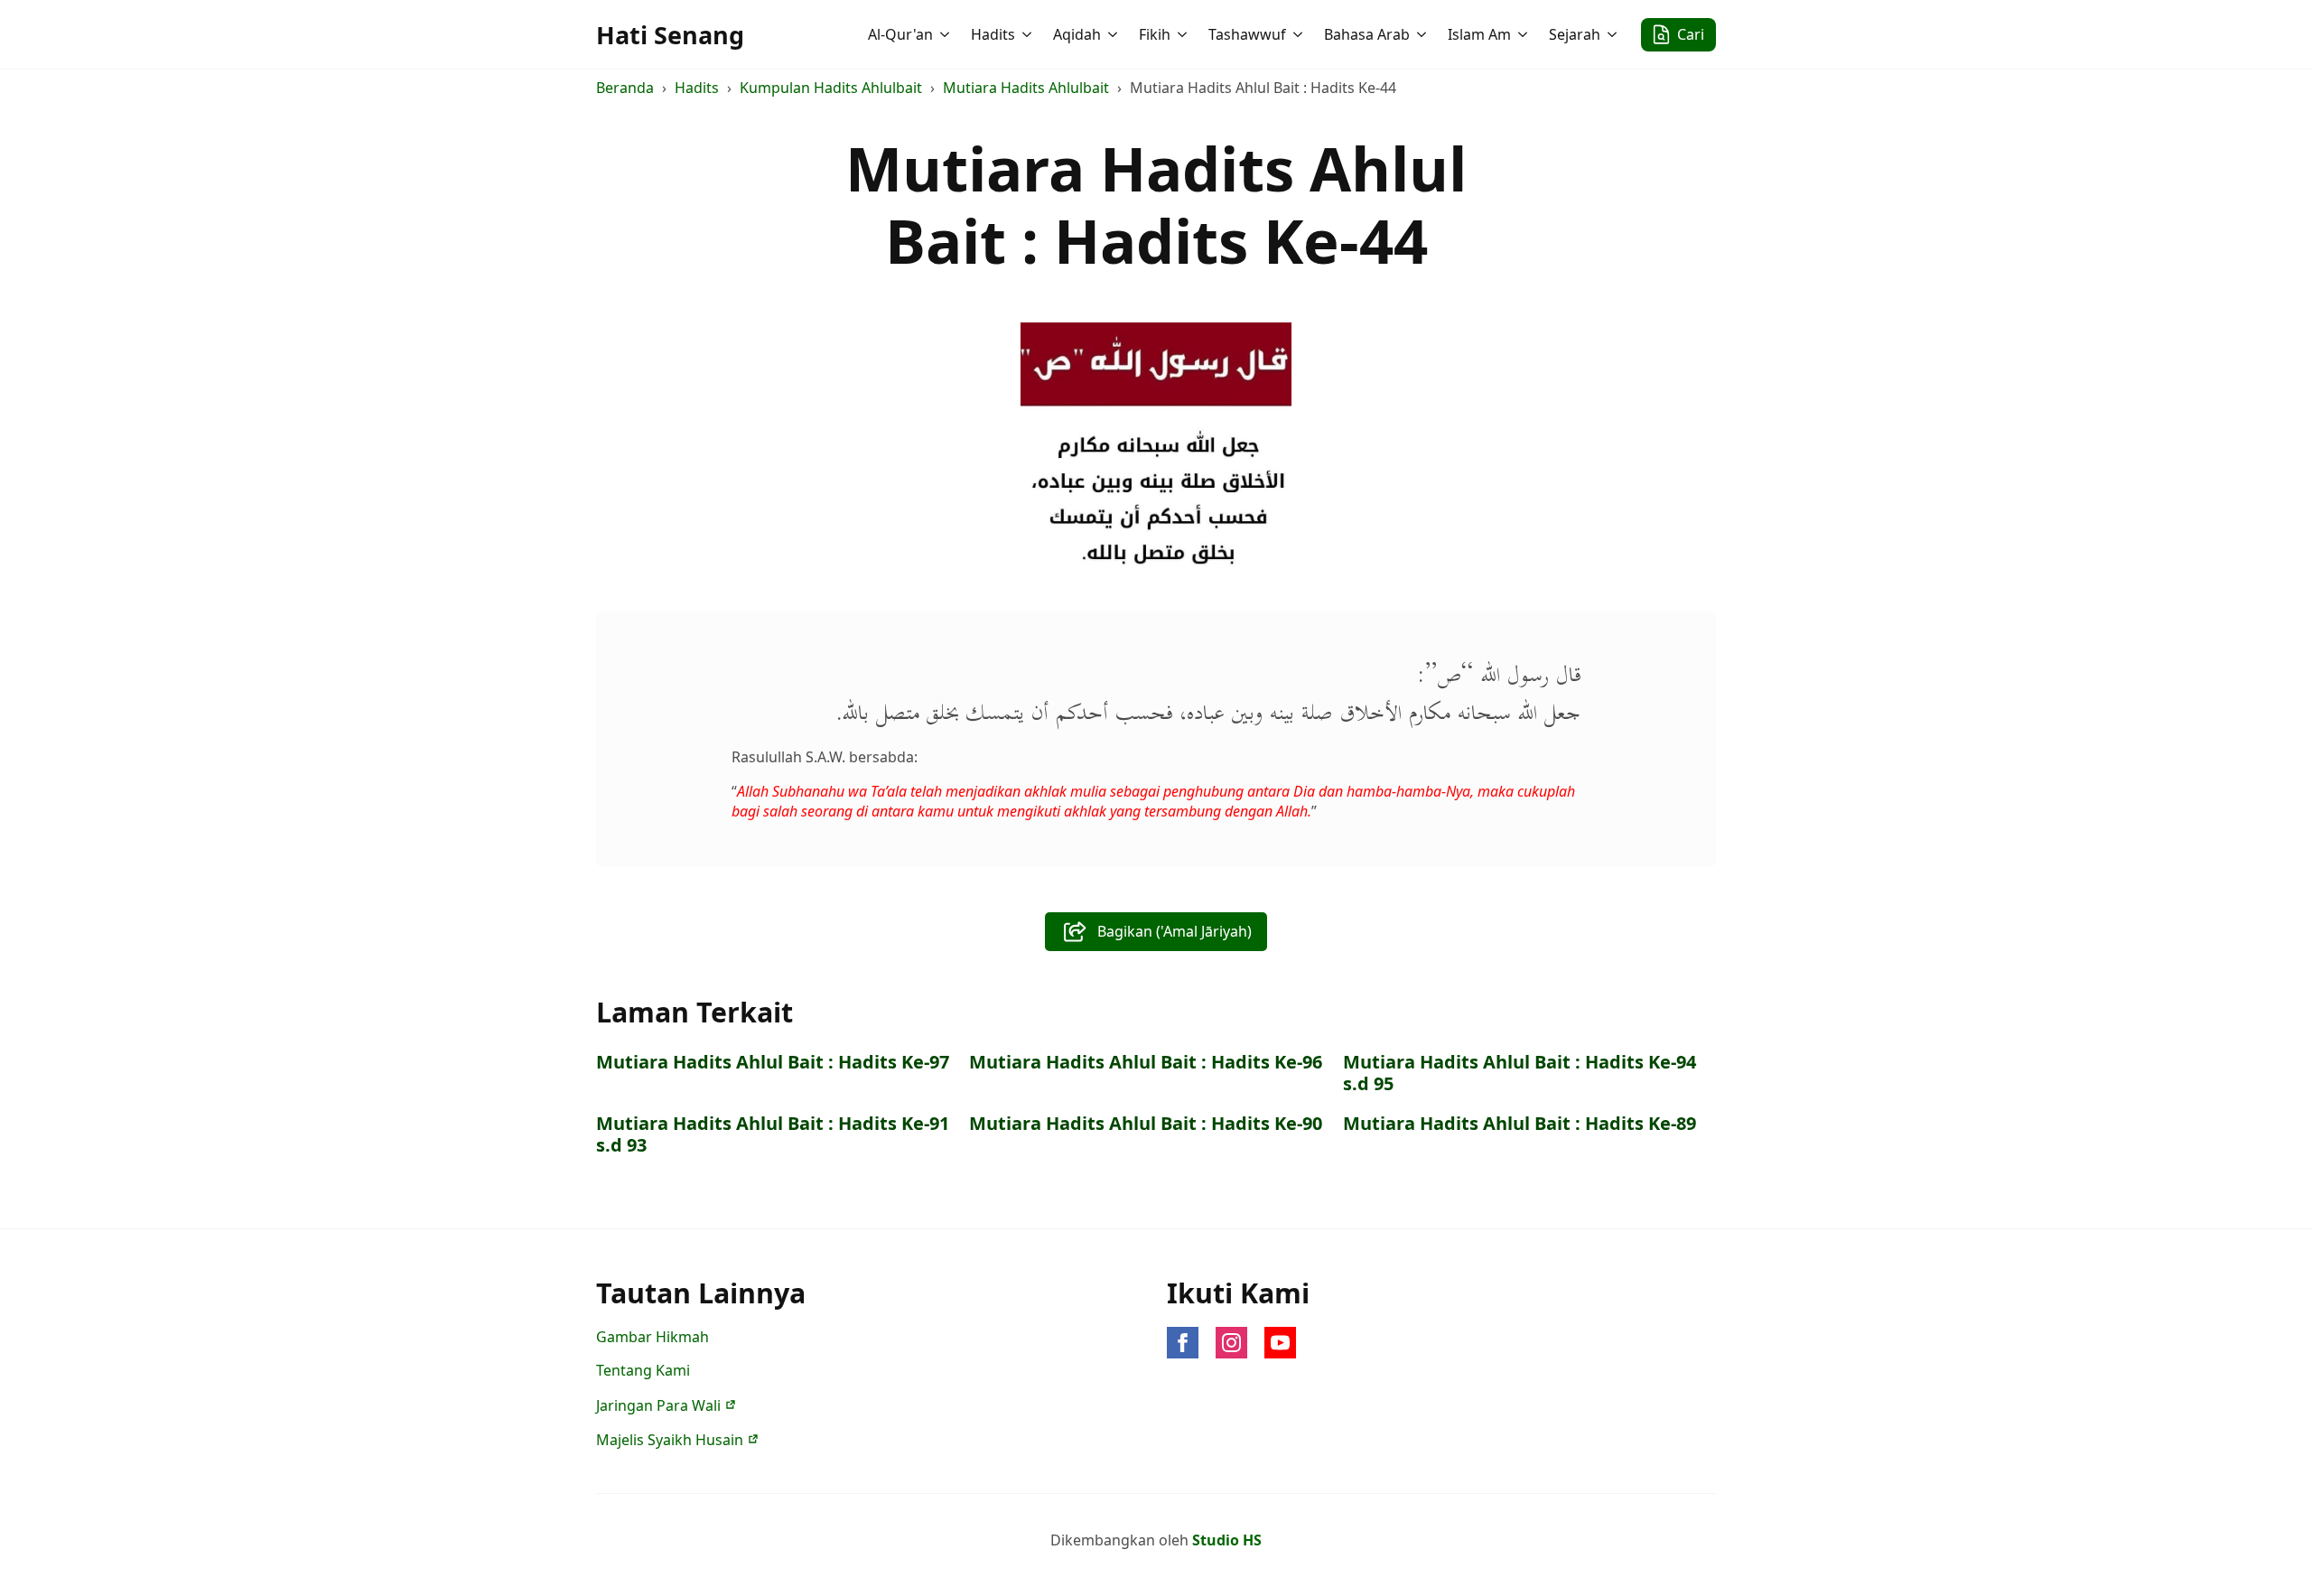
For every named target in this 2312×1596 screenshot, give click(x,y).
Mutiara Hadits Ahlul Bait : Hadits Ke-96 (1146, 1062)
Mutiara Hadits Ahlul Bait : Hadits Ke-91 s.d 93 (773, 1134)
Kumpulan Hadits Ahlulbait (831, 88)
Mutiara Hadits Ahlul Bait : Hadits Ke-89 (1520, 1124)
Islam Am (1479, 34)
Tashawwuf (1247, 34)
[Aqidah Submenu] (1114, 34)
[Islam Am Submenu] (1524, 34)
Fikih (1155, 34)
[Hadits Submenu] (1029, 34)
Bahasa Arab (1367, 34)
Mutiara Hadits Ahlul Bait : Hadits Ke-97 (773, 1062)
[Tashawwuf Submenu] (1300, 34)
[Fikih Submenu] (1184, 34)
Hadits (993, 34)
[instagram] (1231, 1343)
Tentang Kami (643, 1370)
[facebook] (1183, 1343)
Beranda (625, 88)
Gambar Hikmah (653, 1337)
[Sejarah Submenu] (1614, 34)
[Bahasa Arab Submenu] (1423, 34)
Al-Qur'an (900, 34)
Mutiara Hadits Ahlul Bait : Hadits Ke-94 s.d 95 (1520, 1073)
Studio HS (1227, 1540)
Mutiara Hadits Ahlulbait (1026, 88)
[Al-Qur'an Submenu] (946, 34)
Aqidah (1077, 34)
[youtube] (1280, 1343)
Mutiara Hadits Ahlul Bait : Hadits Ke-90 (1146, 1124)
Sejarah (1575, 34)
